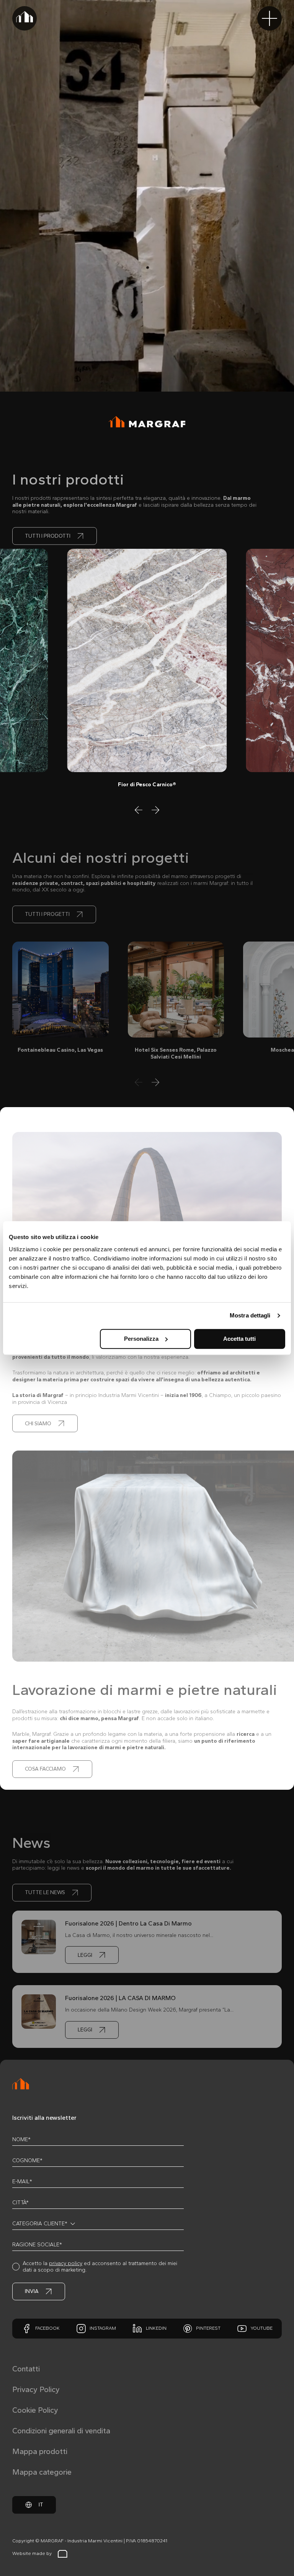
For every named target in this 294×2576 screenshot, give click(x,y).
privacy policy (66, 2263)
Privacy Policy (36, 2389)
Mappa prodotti (40, 2451)
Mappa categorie (42, 2472)
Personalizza (141, 1339)
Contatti (26, 2369)
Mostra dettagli (250, 1315)
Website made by (32, 2553)
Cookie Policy (35, 2410)
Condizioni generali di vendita (61, 2431)
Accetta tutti (239, 1339)
